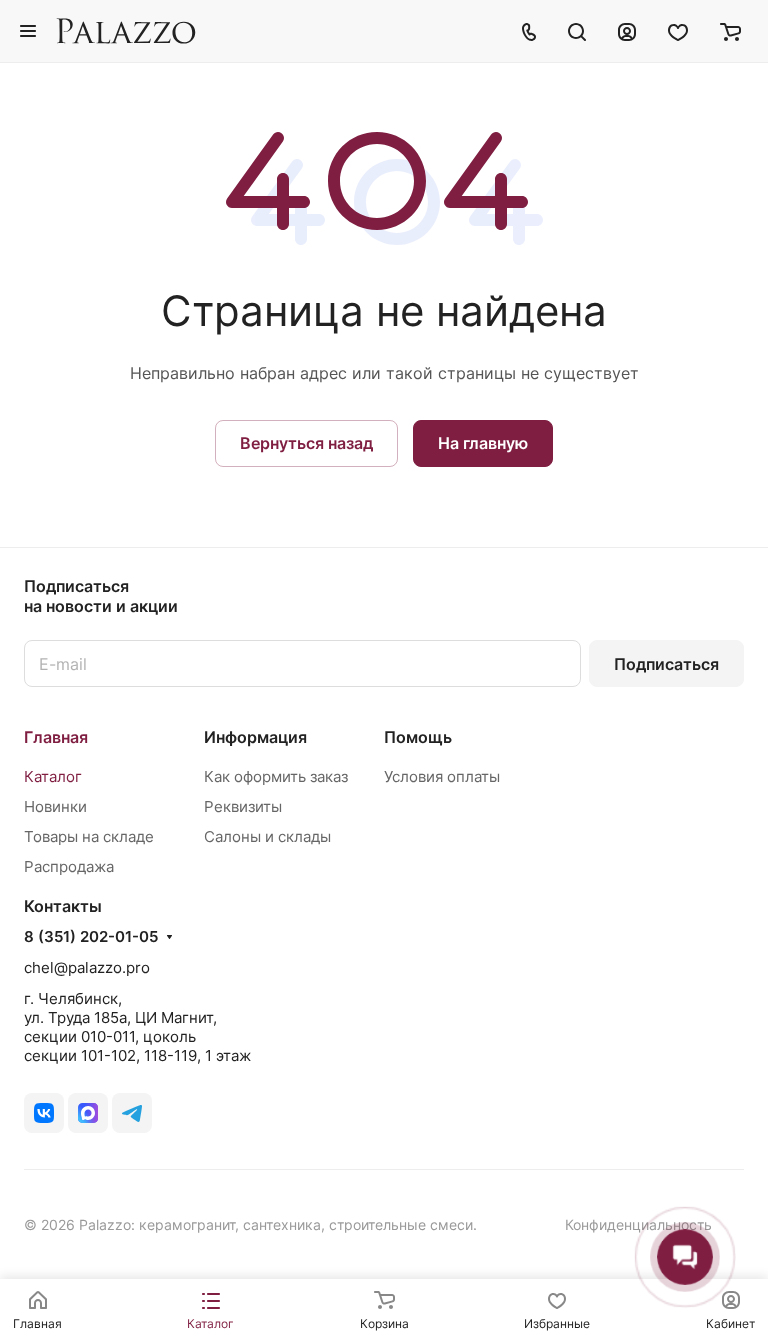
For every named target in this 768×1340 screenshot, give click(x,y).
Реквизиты (243, 806)
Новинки (55, 806)
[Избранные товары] (678, 31)
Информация (255, 737)
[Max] (88, 1113)
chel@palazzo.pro (87, 967)
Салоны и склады (267, 836)
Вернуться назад (306, 443)
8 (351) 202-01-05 (91, 937)
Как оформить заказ (276, 776)
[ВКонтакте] (44, 1113)
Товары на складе (89, 836)
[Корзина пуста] (730, 31)
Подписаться (666, 664)
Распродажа (69, 866)
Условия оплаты (442, 776)
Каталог (53, 776)
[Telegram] (132, 1113)
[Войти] (627, 31)
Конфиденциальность (638, 1224)
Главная (56, 737)
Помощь (418, 737)
